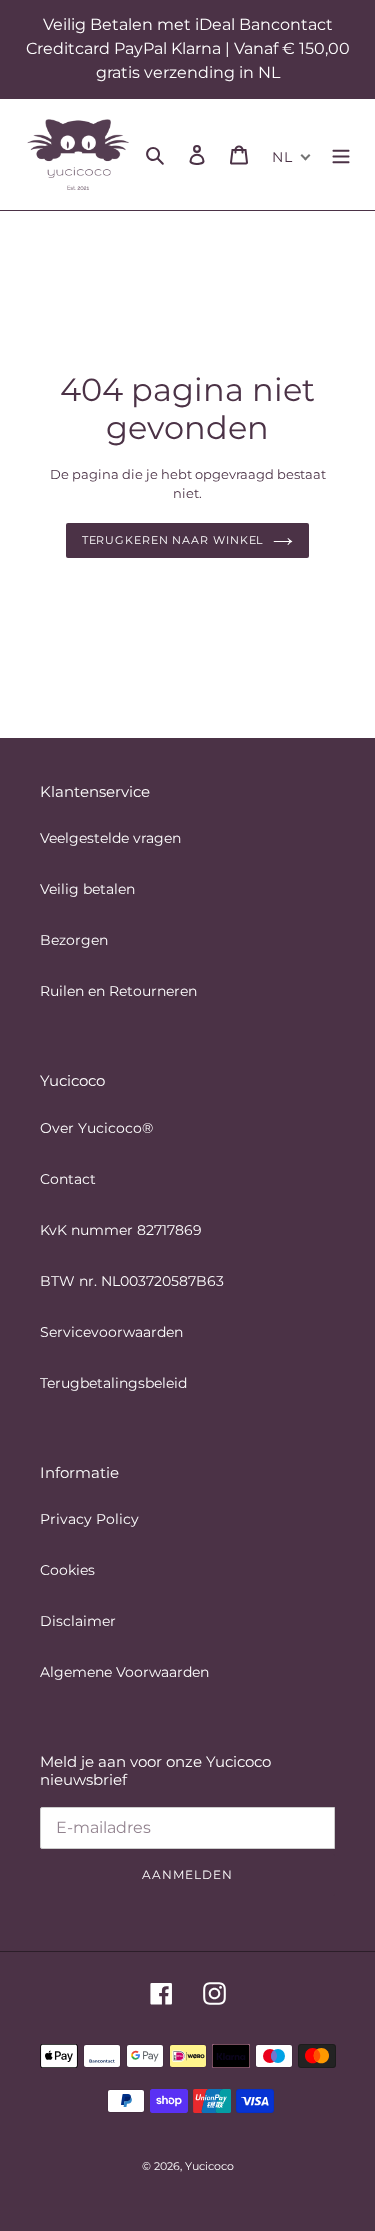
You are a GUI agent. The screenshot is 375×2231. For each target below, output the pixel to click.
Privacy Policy (89, 1519)
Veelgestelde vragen (110, 838)
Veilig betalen (87, 889)
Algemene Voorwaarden (124, 1672)
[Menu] (341, 154)
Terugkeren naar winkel (173, 540)
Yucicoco (209, 2166)
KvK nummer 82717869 (121, 1230)
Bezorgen (74, 940)
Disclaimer (78, 1621)
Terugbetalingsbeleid (113, 1383)
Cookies (67, 1570)
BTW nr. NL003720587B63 (132, 1281)
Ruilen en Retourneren (118, 991)
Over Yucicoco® (96, 1128)
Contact (68, 1179)
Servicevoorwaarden (111, 1332)
